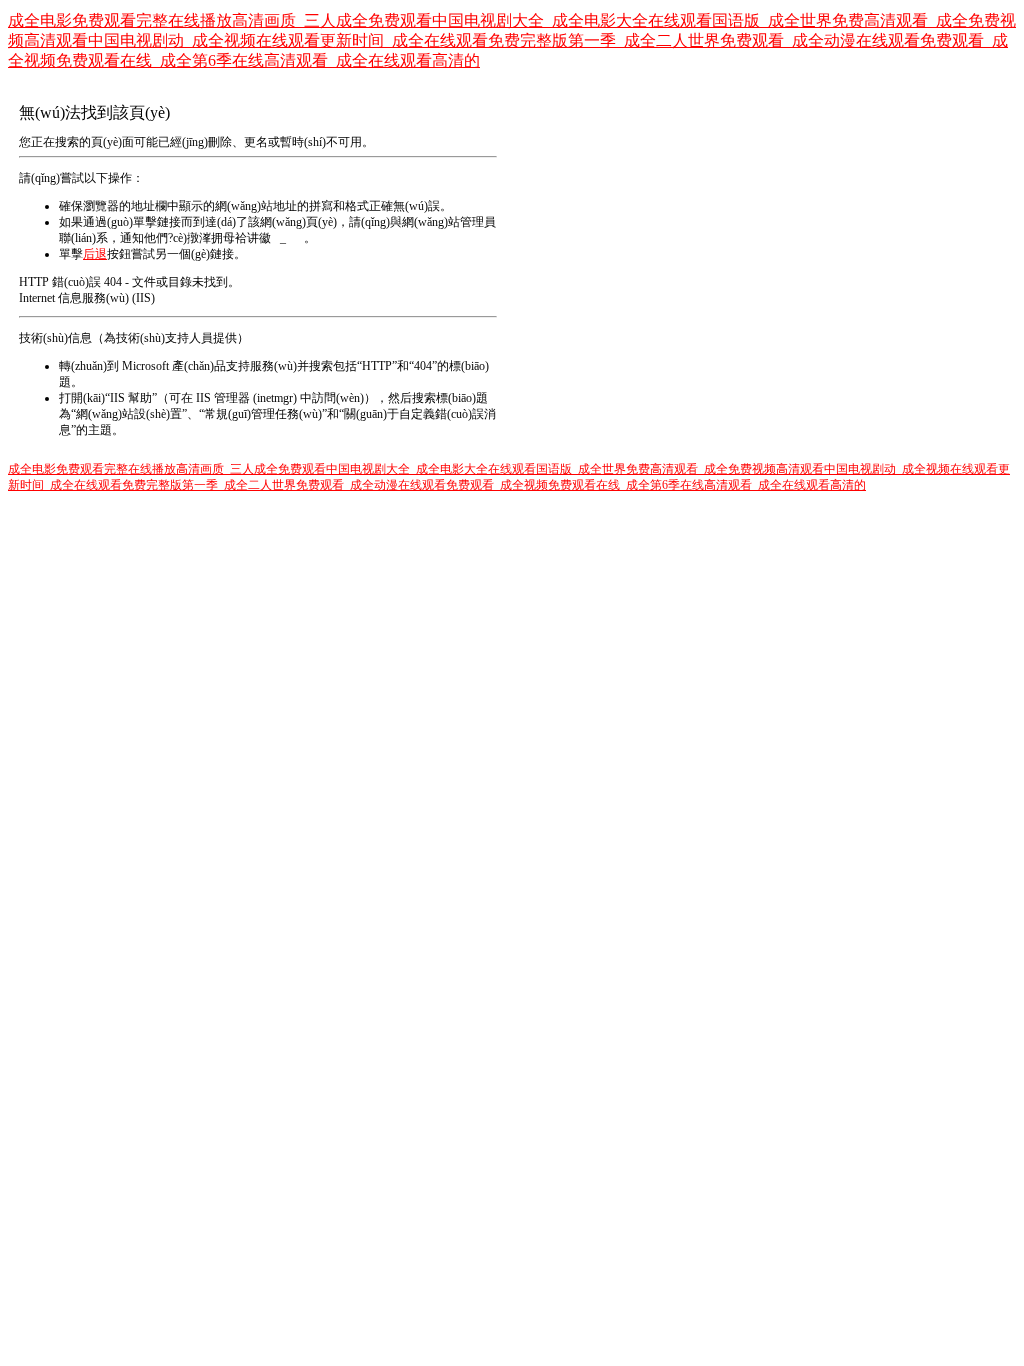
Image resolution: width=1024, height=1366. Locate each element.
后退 (95, 254)
